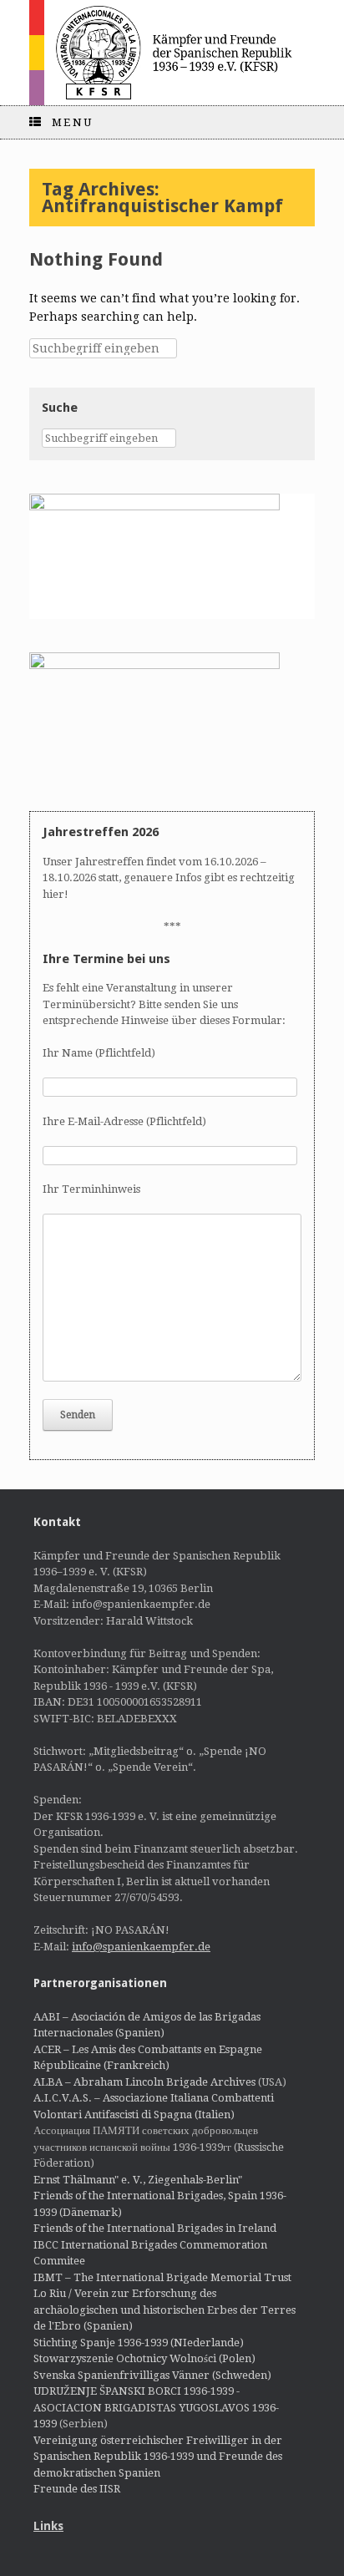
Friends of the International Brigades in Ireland (155, 2228)
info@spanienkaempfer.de (141, 1947)
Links (48, 2526)
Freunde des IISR (77, 2489)
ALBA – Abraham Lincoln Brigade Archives (144, 2082)
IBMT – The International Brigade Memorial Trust (162, 2277)
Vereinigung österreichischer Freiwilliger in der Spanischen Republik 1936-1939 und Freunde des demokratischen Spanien (158, 2457)
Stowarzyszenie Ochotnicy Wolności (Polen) (144, 2358)
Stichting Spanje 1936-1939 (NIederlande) (139, 2343)
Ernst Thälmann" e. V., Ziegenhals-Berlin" (138, 2180)
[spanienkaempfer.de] (172, 53)
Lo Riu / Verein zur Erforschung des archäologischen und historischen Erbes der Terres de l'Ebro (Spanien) (164, 2310)
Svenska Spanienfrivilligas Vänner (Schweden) (152, 2375)
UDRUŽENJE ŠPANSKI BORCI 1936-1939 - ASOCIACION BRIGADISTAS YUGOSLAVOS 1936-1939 (156, 2407)
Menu (73, 122)
